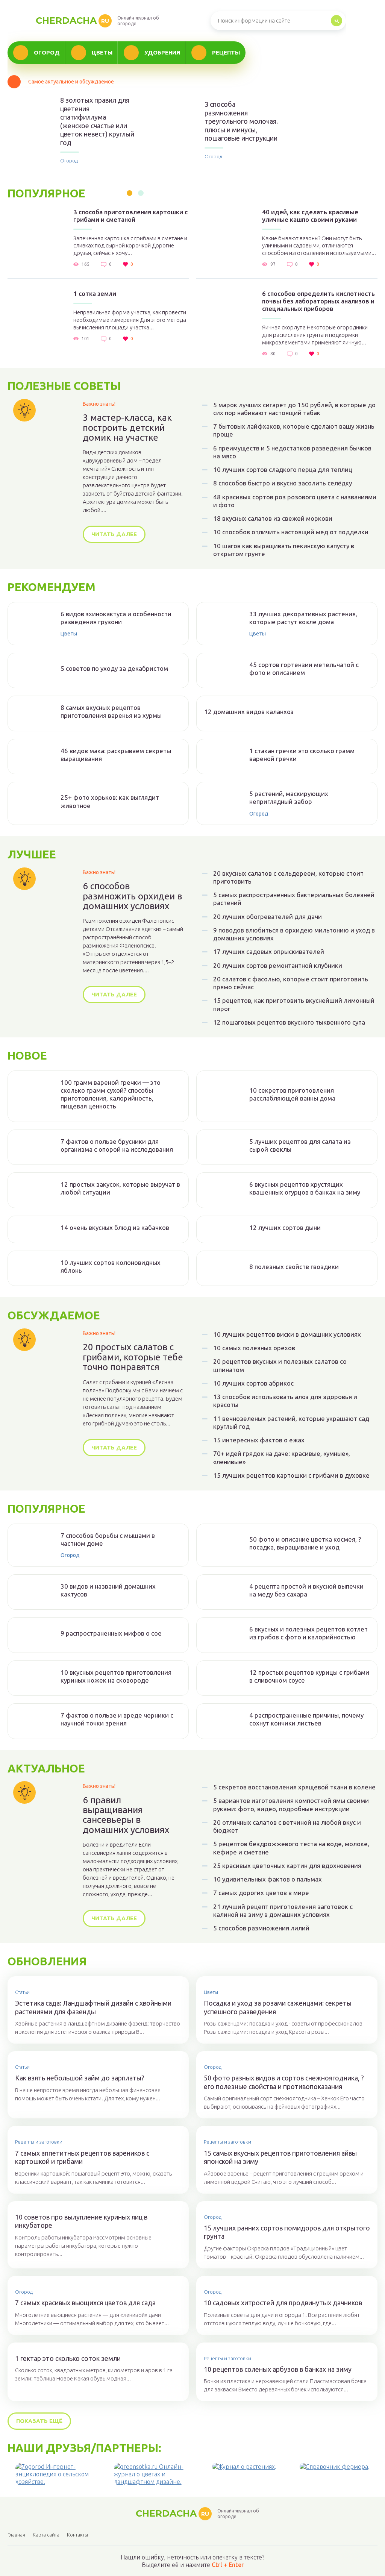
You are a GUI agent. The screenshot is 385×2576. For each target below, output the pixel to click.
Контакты (77, 2535)
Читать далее (114, 534)
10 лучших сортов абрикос (253, 1383)
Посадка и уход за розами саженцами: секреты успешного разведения (278, 2007)
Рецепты (226, 52)
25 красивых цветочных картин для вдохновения (287, 1866)
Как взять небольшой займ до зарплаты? (80, 2078)
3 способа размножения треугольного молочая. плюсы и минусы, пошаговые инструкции (241, 121)
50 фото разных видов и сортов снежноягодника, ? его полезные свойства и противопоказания (284, 2082)
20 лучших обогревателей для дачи (268, 917)
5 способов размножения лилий (261, 1928)
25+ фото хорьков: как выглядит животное (110, 801)
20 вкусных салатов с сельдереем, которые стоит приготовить (288, 877)
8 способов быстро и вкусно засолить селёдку (283, 483)
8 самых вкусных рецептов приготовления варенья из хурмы (111, 711)
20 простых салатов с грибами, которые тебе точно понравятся (133, 1357)
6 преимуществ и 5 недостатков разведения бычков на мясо (292, 452)
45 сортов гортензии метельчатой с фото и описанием (304, 669)
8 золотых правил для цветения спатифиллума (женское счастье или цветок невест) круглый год (97, 121)
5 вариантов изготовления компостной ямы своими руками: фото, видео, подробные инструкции (291, 1804)
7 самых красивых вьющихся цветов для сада (85, 2303)
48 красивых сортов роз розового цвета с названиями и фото (295, 501)
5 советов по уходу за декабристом (114, 668)
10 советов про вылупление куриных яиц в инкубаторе (81, 2221)
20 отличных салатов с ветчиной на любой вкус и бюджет (287, 1826)
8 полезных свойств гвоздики (294, 1267)
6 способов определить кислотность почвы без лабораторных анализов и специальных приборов (318, 301)
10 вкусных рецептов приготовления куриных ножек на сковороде (116, 1676)
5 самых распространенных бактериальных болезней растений (294, 899)
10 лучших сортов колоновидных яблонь (111, 1266)
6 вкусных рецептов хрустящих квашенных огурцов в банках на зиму (305, 1188)
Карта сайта (46, 2535)
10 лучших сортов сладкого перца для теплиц (283, 469)
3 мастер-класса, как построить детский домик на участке (127, 428)
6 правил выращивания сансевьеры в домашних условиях (126, 1815)
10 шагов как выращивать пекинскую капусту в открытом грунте (284, 550)
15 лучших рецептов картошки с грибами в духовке (291, 1475)
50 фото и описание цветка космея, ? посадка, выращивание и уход (305, 1543)
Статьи (22, 1992)
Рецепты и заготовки (39, 2142)
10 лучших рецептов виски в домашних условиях (287, 1334)
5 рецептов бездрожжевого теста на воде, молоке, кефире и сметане (291, 1848)
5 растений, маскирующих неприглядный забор (289, 798)
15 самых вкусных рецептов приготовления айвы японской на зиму (280, 2157)
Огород (47, 52)
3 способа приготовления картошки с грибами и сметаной (130, 216)
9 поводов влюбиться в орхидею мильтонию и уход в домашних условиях (294, 934)
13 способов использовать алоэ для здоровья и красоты (285, 1401)
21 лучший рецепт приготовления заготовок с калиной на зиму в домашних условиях (283, 1910)
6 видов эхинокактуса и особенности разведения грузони (116, 618)
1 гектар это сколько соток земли (68, 2358)
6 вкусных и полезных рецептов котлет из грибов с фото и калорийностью (308, 1633)
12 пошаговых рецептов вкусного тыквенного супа (289, 1022)
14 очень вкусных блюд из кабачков (115, 1227)
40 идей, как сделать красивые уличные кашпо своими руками (310, 216)
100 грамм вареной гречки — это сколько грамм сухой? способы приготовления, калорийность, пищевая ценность (111, 1094)
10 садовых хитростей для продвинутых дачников (283, 2303)
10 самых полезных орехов (254, 1348)
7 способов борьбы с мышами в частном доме (108, 1539)
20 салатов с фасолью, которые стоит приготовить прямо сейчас (291, 983)
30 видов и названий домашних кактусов (108, 1590)
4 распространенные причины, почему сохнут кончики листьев (306, 1719)
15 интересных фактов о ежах (259, 1440)
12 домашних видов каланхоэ (249, 712)
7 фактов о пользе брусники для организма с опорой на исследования (117, 1145)
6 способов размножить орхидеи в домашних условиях (132, 896)
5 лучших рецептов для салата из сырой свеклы (300, 1145)
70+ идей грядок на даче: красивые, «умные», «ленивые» (282, 1457)
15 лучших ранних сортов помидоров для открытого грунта (287, 2232)
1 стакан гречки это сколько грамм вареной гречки (302, 755)
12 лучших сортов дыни (285, 1227)
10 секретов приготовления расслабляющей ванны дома (292, 1094)
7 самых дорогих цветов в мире (261, 1893)
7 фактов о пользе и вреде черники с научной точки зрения (117, 1719)
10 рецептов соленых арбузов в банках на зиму (278, 2369)
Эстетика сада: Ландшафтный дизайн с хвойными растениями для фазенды (93, 2007)
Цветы (102, 52)
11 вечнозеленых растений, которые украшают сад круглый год (291, 1422)
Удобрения (162, 52)
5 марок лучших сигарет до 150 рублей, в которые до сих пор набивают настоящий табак (294, 409)
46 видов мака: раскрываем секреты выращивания (116, 755)
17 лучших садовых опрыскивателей (269, 951)
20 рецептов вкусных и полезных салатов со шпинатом (280, 1365)
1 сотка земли (95, 293)
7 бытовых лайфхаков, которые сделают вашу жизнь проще (294, 430)
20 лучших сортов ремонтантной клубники (278, 965)
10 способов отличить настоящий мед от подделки (291, 532)
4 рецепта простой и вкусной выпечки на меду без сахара (306, 1590)
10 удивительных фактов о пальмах (268, 1879)
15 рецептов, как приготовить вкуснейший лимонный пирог (294, 1004)
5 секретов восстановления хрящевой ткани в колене (294, 1787)
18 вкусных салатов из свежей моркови (273, 518)
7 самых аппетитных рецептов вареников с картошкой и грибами (82, 2157)
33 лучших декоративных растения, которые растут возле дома (303, 618)
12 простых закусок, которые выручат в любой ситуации (120, 1188)
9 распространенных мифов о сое (111, 1633)
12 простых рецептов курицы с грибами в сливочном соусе (309, 1676)
